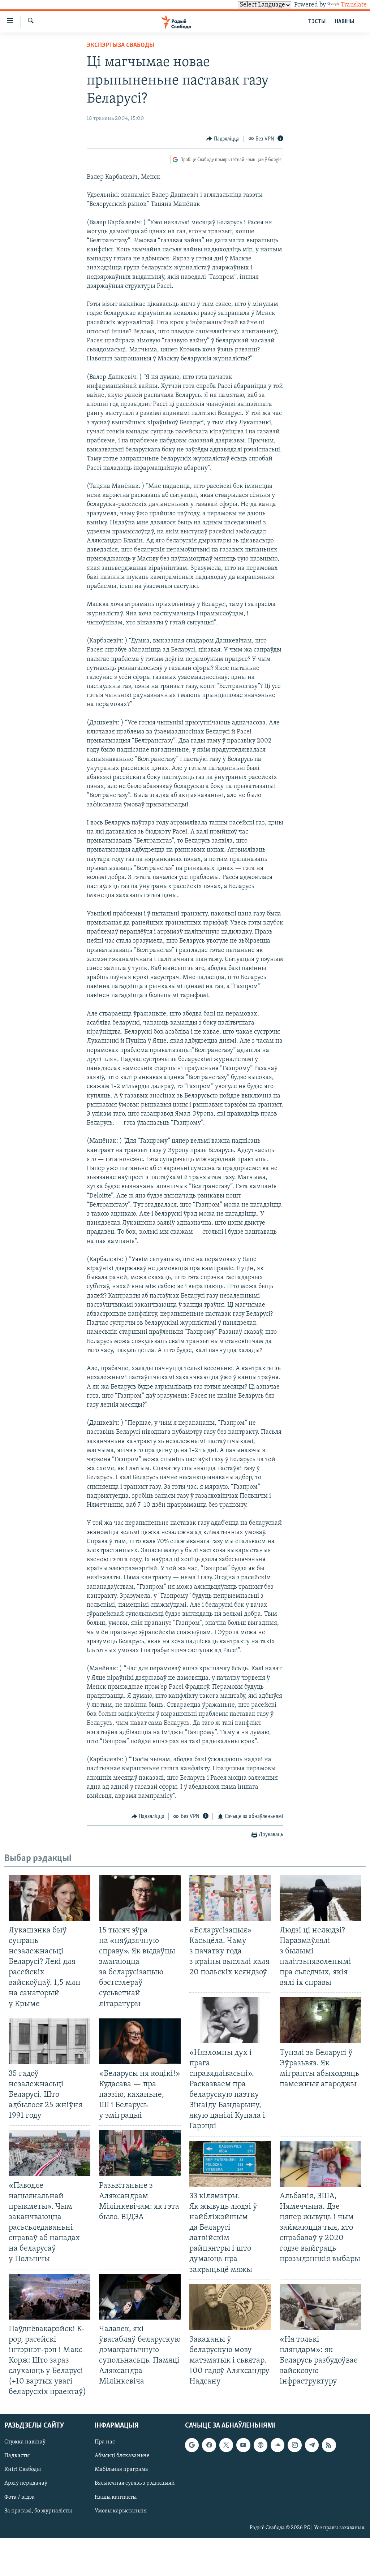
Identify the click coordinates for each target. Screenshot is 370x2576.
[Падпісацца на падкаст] (261, 2445)
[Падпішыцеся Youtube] (243, 2445)
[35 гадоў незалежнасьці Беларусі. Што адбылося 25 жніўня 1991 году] (50, 2041)
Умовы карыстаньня (121, 2511)
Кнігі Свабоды (23, 2469)
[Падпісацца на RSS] (329, 2445)
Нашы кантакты (116, 2497)
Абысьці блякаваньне (122, 2456)
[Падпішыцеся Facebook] (209, 2445)
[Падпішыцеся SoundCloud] (277, 2445)
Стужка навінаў (25, 2442)
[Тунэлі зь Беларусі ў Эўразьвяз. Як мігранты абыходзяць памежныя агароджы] (320, 2020)
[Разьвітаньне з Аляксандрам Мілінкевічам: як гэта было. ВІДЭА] (140, 2153)
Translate (354, 5)
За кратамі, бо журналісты (38, 2511)
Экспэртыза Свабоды (121, 46)
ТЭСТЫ (317, 22)
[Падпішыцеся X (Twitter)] (226, 2445)
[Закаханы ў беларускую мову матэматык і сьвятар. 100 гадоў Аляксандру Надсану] (230, 2307)
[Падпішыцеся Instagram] (294, 2445)
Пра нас (105, 2442)
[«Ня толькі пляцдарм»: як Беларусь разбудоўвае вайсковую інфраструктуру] (320, 2307)
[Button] (223, 139)
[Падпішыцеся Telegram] (312, 2445)
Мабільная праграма (121, 2469)
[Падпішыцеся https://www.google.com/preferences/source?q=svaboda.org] (192, 2445)
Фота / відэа (20, 2497)
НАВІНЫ (344, 22)
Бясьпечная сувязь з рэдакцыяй (135, 2483)
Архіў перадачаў (26, 2483)
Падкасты (17, 2456)
